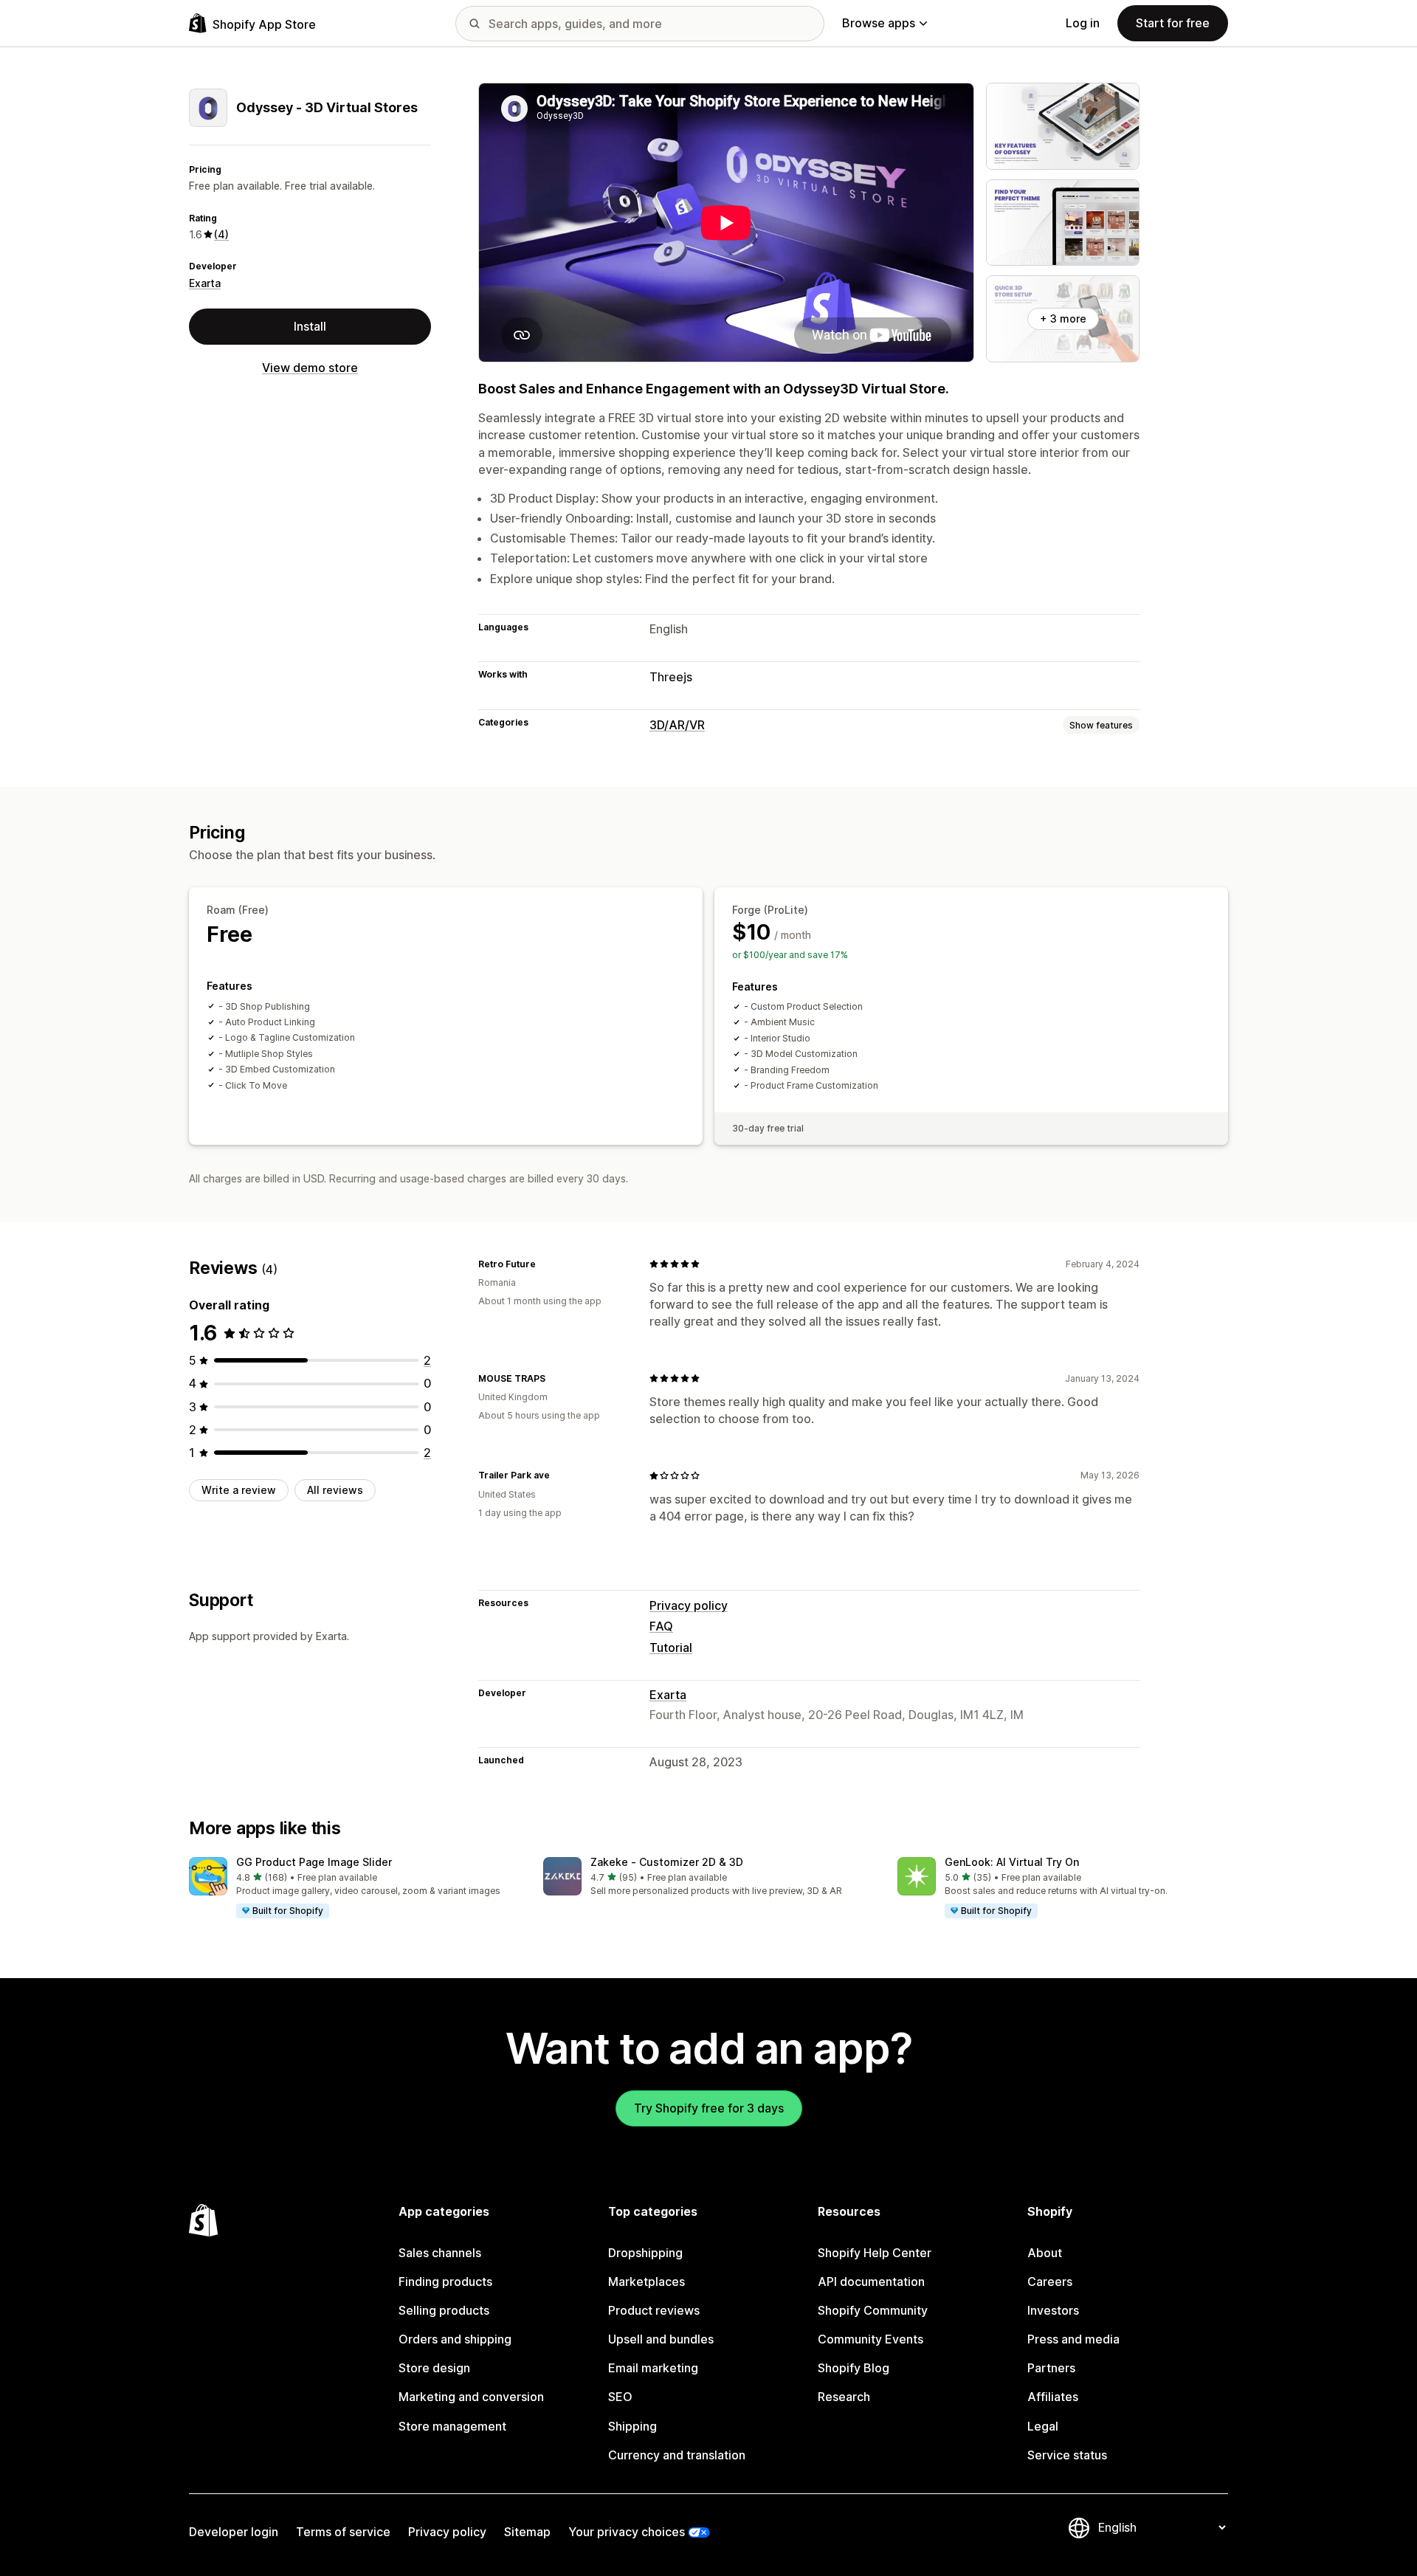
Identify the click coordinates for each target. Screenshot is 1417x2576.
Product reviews (654, 2310)
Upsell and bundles (661, 2339)
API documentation (871, 2281)
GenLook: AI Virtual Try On (1012, 1862)
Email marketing (653, 2368)
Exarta (205, 283)
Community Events (870, 2339)
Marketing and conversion (471, 2397)
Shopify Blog (854, 2368)
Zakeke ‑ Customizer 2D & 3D (667, 1862)
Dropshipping (645, 2253)
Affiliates (1053, 2397)
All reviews (335, 1490)
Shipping (632, 2426)
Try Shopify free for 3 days (709, 2108)
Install (310, 326)
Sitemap (527, 2532)
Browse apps (879, 23)
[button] (354, 1888)
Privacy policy (689, 1605)
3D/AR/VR (677, 725)
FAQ (661, 1626)
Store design (434, 2368)
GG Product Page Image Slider (314, 1862)
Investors (1053, 2310)
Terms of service (343, 2532)
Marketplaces (647, 2281)
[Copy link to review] (545, 1264)
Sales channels (440, 2253)
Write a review (239, 1490)
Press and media (1073, 2339)
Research (844, 2397)
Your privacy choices (627, 2532)
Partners (1051, 2368)
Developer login (234, 2532)
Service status (1067, 2455)
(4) (221, 234)
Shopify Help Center (875, 2253)
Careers (1050, 2281)
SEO (620, 2397)
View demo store (310, 368)
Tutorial (671, 1647)
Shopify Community (873, 2310)
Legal (1043, 2426)
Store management (452, 2426)
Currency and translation (677, 2455)
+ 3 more (1063, 318)
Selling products (444, 2310)
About (1045, 2253)
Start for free (1173, 23)
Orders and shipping (455, 2339)
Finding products (445, 2281)
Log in (1083, 23)
